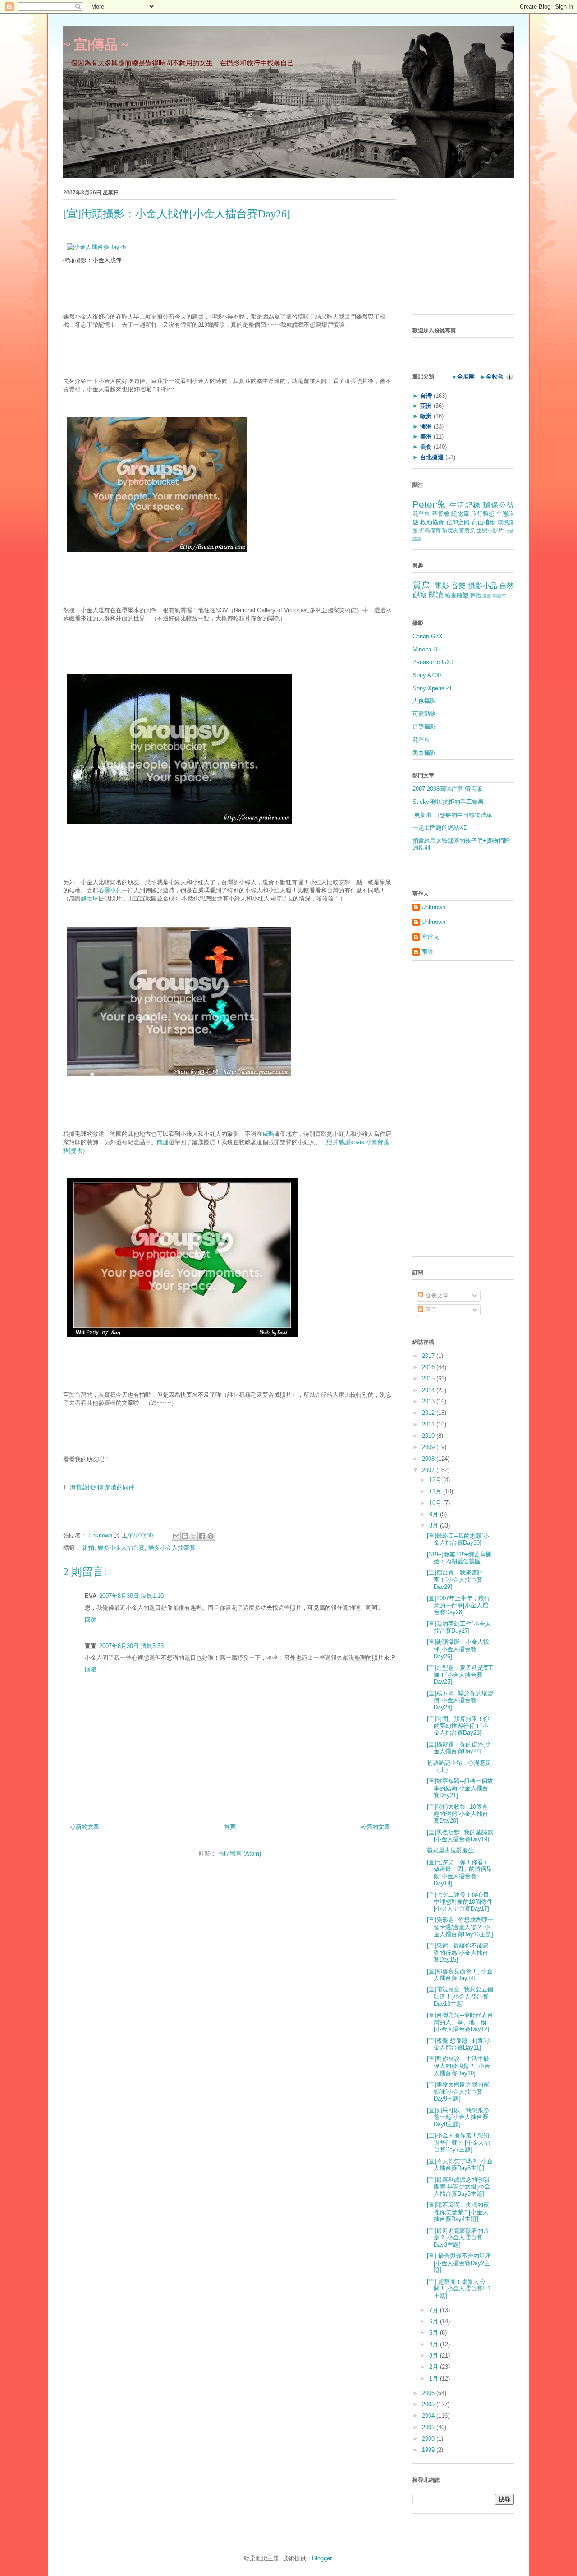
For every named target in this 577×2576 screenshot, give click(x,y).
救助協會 (432, 522)
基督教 (441, 514)
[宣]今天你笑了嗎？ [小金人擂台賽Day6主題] (460, 2165)
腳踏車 (499, 596)
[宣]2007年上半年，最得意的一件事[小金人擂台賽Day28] (458, 1605)
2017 (429, 1356)
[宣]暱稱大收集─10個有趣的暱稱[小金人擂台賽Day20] (458, 1814)
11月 (436, 1491)
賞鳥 (422, 585)
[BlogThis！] (185, 1536)
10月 (436, 1503)
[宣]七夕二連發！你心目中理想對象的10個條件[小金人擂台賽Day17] (460, 1902)
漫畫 (487, 596)
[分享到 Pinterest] (211, 1536)
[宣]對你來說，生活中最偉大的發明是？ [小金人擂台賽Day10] (458, 2066)
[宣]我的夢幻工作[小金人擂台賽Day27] (459, 1627)
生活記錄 (465, 505)
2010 (429, 1436)
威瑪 (268, 1134)
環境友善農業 (458, 530)
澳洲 (426, 427)
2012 (429, 1413)
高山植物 (484, 522)
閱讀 (436, 595)
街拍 (88, 1548)
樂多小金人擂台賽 (121, 1548)
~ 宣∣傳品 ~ (96, 44)
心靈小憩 (110, 890)
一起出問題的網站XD (440, 828)
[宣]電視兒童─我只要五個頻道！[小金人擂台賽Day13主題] (460, 1996)
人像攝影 (424, 701)
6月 (435, 2321)
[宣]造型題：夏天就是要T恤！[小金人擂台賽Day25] (460, 1675)
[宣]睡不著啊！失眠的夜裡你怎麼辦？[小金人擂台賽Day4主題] (458, 2212)
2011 (429, 1424)
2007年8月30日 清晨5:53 (131, 1646)
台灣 (426, 396)
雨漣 (163, 1142)
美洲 (426, 436)
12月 (436, 1480)
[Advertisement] (469, 249)
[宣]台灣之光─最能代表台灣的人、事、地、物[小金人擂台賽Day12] (460, 2022)
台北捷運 (432, 457)
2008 (429, 1459)
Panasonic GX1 (433, 662)
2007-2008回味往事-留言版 (447, 789)
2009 (429, 1447)
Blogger (322, 2558)
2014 (429, 1390)
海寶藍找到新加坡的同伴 (102, 1487)
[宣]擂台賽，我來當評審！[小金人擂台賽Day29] (455, 1579)
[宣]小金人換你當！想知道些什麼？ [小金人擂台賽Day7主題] (458, 2142)
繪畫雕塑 (457, 595)
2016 (429, 1367)
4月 (435, 2344)
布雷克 (430, 937)
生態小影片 (490, 530)
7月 (435, 2310)
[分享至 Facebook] (202, 1536)
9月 (435, 1514)
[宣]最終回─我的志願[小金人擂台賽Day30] (458, 1540)
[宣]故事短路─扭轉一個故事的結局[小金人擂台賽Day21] (460, 1788)
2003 (429, 2427)
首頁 (230, 1827)
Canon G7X (428, 636)
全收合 (495, 376)
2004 (429, 2416)
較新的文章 (85, 1827)
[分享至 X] (193, 1536)
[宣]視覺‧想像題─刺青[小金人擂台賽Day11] (459, 2044)
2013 (429, 1401)
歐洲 (426, 416)
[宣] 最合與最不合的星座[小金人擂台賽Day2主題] (459, 2263)
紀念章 (460, 514)
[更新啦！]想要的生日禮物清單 (452, 815)
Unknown (101, 1535)
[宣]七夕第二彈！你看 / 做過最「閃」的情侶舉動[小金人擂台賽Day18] (460, 1873)
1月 (435, 2379)
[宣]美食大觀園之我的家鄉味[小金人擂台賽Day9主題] (458, 2091)
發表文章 (436, 1295)
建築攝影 (424, 727)
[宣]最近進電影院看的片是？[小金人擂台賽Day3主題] (458, 2238)
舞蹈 (476, 595)
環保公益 (499, 505)
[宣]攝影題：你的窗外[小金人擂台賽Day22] (459, 1748)
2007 (429, 1470)
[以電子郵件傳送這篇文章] (176, 1536)
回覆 (91, 1620)
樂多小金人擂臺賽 (172, 1548)
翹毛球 (89, 898)
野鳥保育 (430, 530)
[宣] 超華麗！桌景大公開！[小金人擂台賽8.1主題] (459, 2289)
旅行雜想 (483, 514)
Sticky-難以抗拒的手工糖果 (448, 802)
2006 (429, 2393)
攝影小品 (483, 586)
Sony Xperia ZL (433, 688)
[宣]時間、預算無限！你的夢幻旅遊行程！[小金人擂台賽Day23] (458, 1726)
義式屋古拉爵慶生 (450, 1850)
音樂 (459, 586)
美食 (426, 447)
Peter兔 (429, 504)
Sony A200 (427, 675)
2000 (429, 2439)
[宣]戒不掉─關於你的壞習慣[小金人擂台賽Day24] (460, 1700)
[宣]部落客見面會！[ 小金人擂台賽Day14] (460, 1975)
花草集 (421, 514)
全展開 (466, 376)
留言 (430, 1310)
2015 (429, 1378)
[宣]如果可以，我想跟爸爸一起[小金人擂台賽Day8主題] (458, 2117)
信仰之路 (458, 522)
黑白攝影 (424, 753)
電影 (442, 586)
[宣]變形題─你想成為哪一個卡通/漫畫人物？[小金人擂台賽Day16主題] (460, 1927)
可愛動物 (424, 714)
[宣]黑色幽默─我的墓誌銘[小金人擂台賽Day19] (460, 1836)
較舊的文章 (375, 1827)
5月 (435, 2333)
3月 (435, 2356)
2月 (435, 2367)
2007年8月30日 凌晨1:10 (131, 1596)
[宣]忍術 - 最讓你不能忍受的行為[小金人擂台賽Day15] (458, 1953)
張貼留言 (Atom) (240, 1854)
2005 (429, 2404)
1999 (429, 2450)
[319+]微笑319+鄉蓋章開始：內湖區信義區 (459, 1558)
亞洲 (426, 406)
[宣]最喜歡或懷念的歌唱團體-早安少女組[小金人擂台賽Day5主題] (458, 2187)
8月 (435, 1526)
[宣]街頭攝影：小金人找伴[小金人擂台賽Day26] (458, 1649)
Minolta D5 (426, 649)
